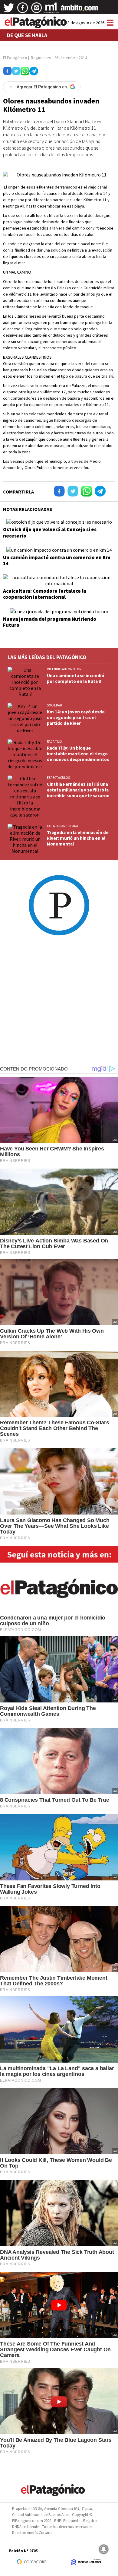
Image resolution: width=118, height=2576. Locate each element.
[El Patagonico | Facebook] (23, 10)
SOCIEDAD (54, 705)
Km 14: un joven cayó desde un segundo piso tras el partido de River (76, 717)
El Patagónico (15, 58)
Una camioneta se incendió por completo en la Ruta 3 (75, 678)
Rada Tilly (54, 741)
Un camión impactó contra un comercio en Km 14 (57, 560)
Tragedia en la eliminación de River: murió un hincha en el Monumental (78, 838)
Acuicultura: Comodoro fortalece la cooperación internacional (45, 594)
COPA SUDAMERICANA (62, 826)
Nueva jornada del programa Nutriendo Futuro (50, 622)
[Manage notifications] (104, 2549)
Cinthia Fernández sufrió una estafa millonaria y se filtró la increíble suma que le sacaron (78, 790)
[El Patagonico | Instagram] (37, 10)
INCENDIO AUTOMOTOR (64, 669)
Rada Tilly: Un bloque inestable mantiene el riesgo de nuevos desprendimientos (78, 754)
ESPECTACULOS (58, 778)
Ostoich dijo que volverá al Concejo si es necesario (50, 532)
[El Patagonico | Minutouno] (51, 10)
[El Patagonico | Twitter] (9, 10)
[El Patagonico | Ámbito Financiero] (79, 10)
